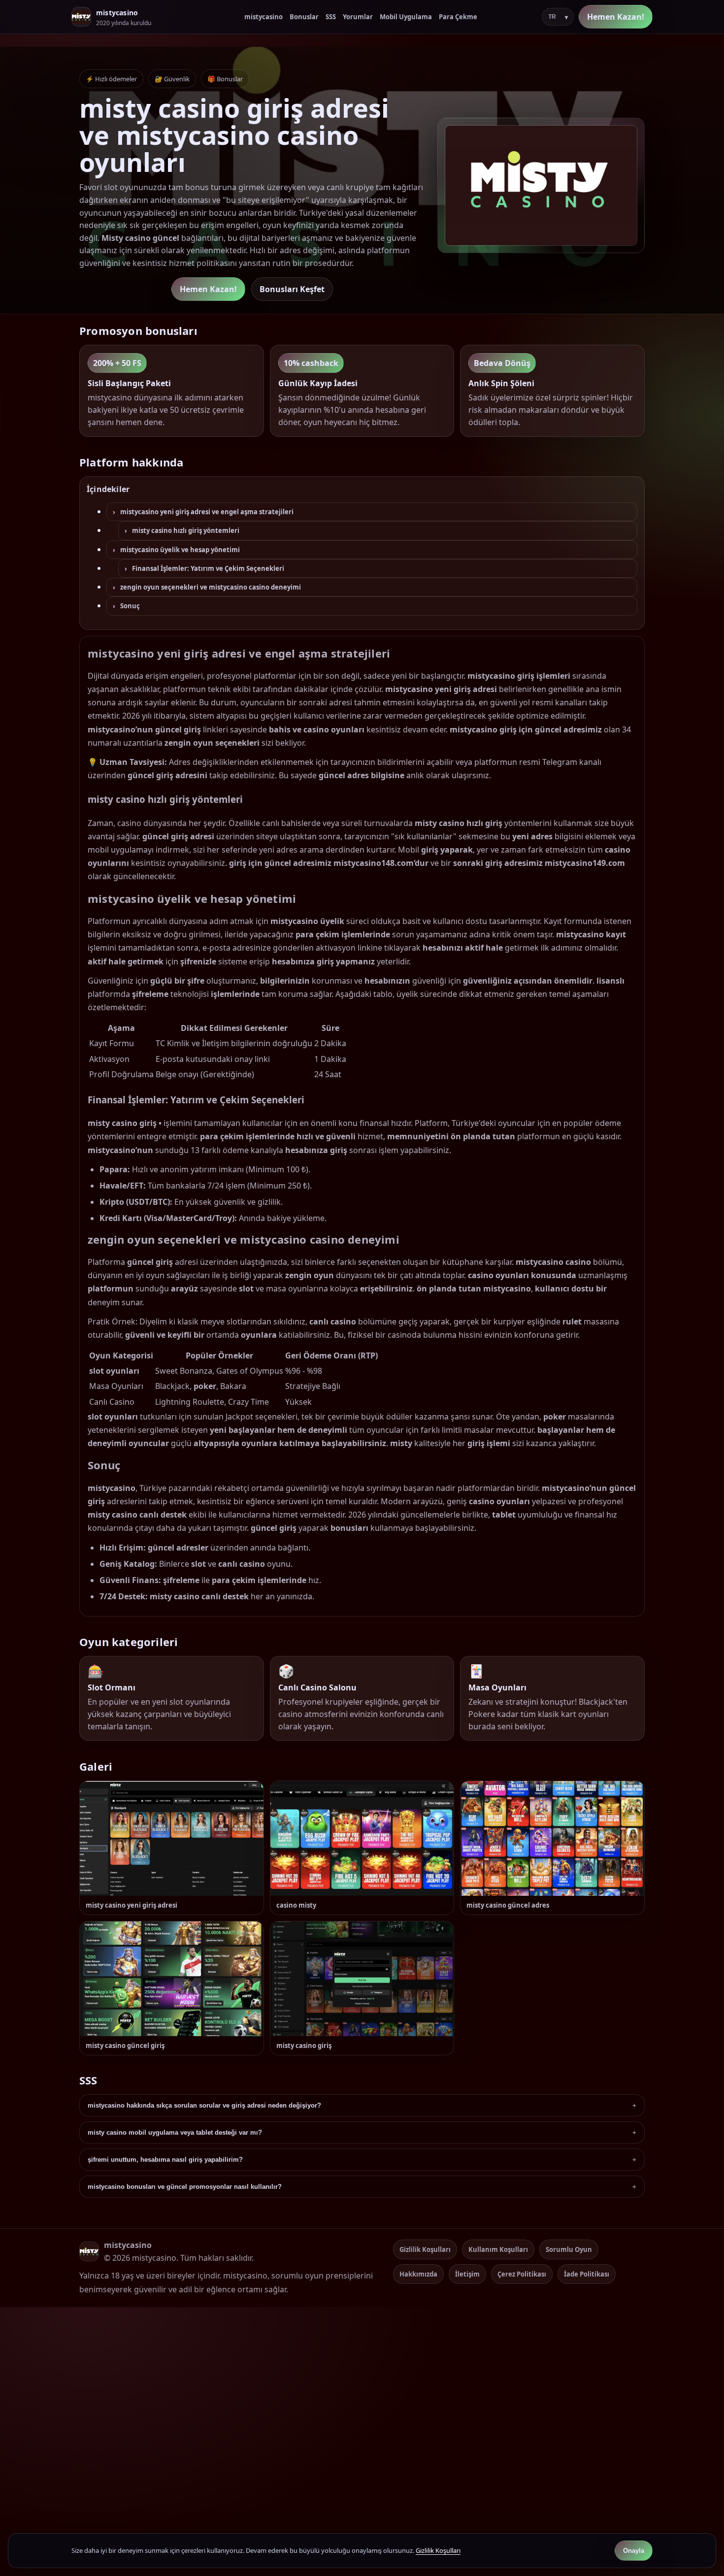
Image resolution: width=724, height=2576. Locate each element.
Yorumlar (358, 17)
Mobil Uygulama (406, 17)
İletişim (467, 2274)
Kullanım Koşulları (498, 2249)
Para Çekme (458, 17)
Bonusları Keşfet (292, 289)
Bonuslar (304, 17)
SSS (331, 17)
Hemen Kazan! (616, 17)
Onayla (634, 2551)
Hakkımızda (418, 2274)
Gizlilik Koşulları (425, 2249)
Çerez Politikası (522, 2274)
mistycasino (263, 17)
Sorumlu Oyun (569, 2249)
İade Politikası (587, 2274)
